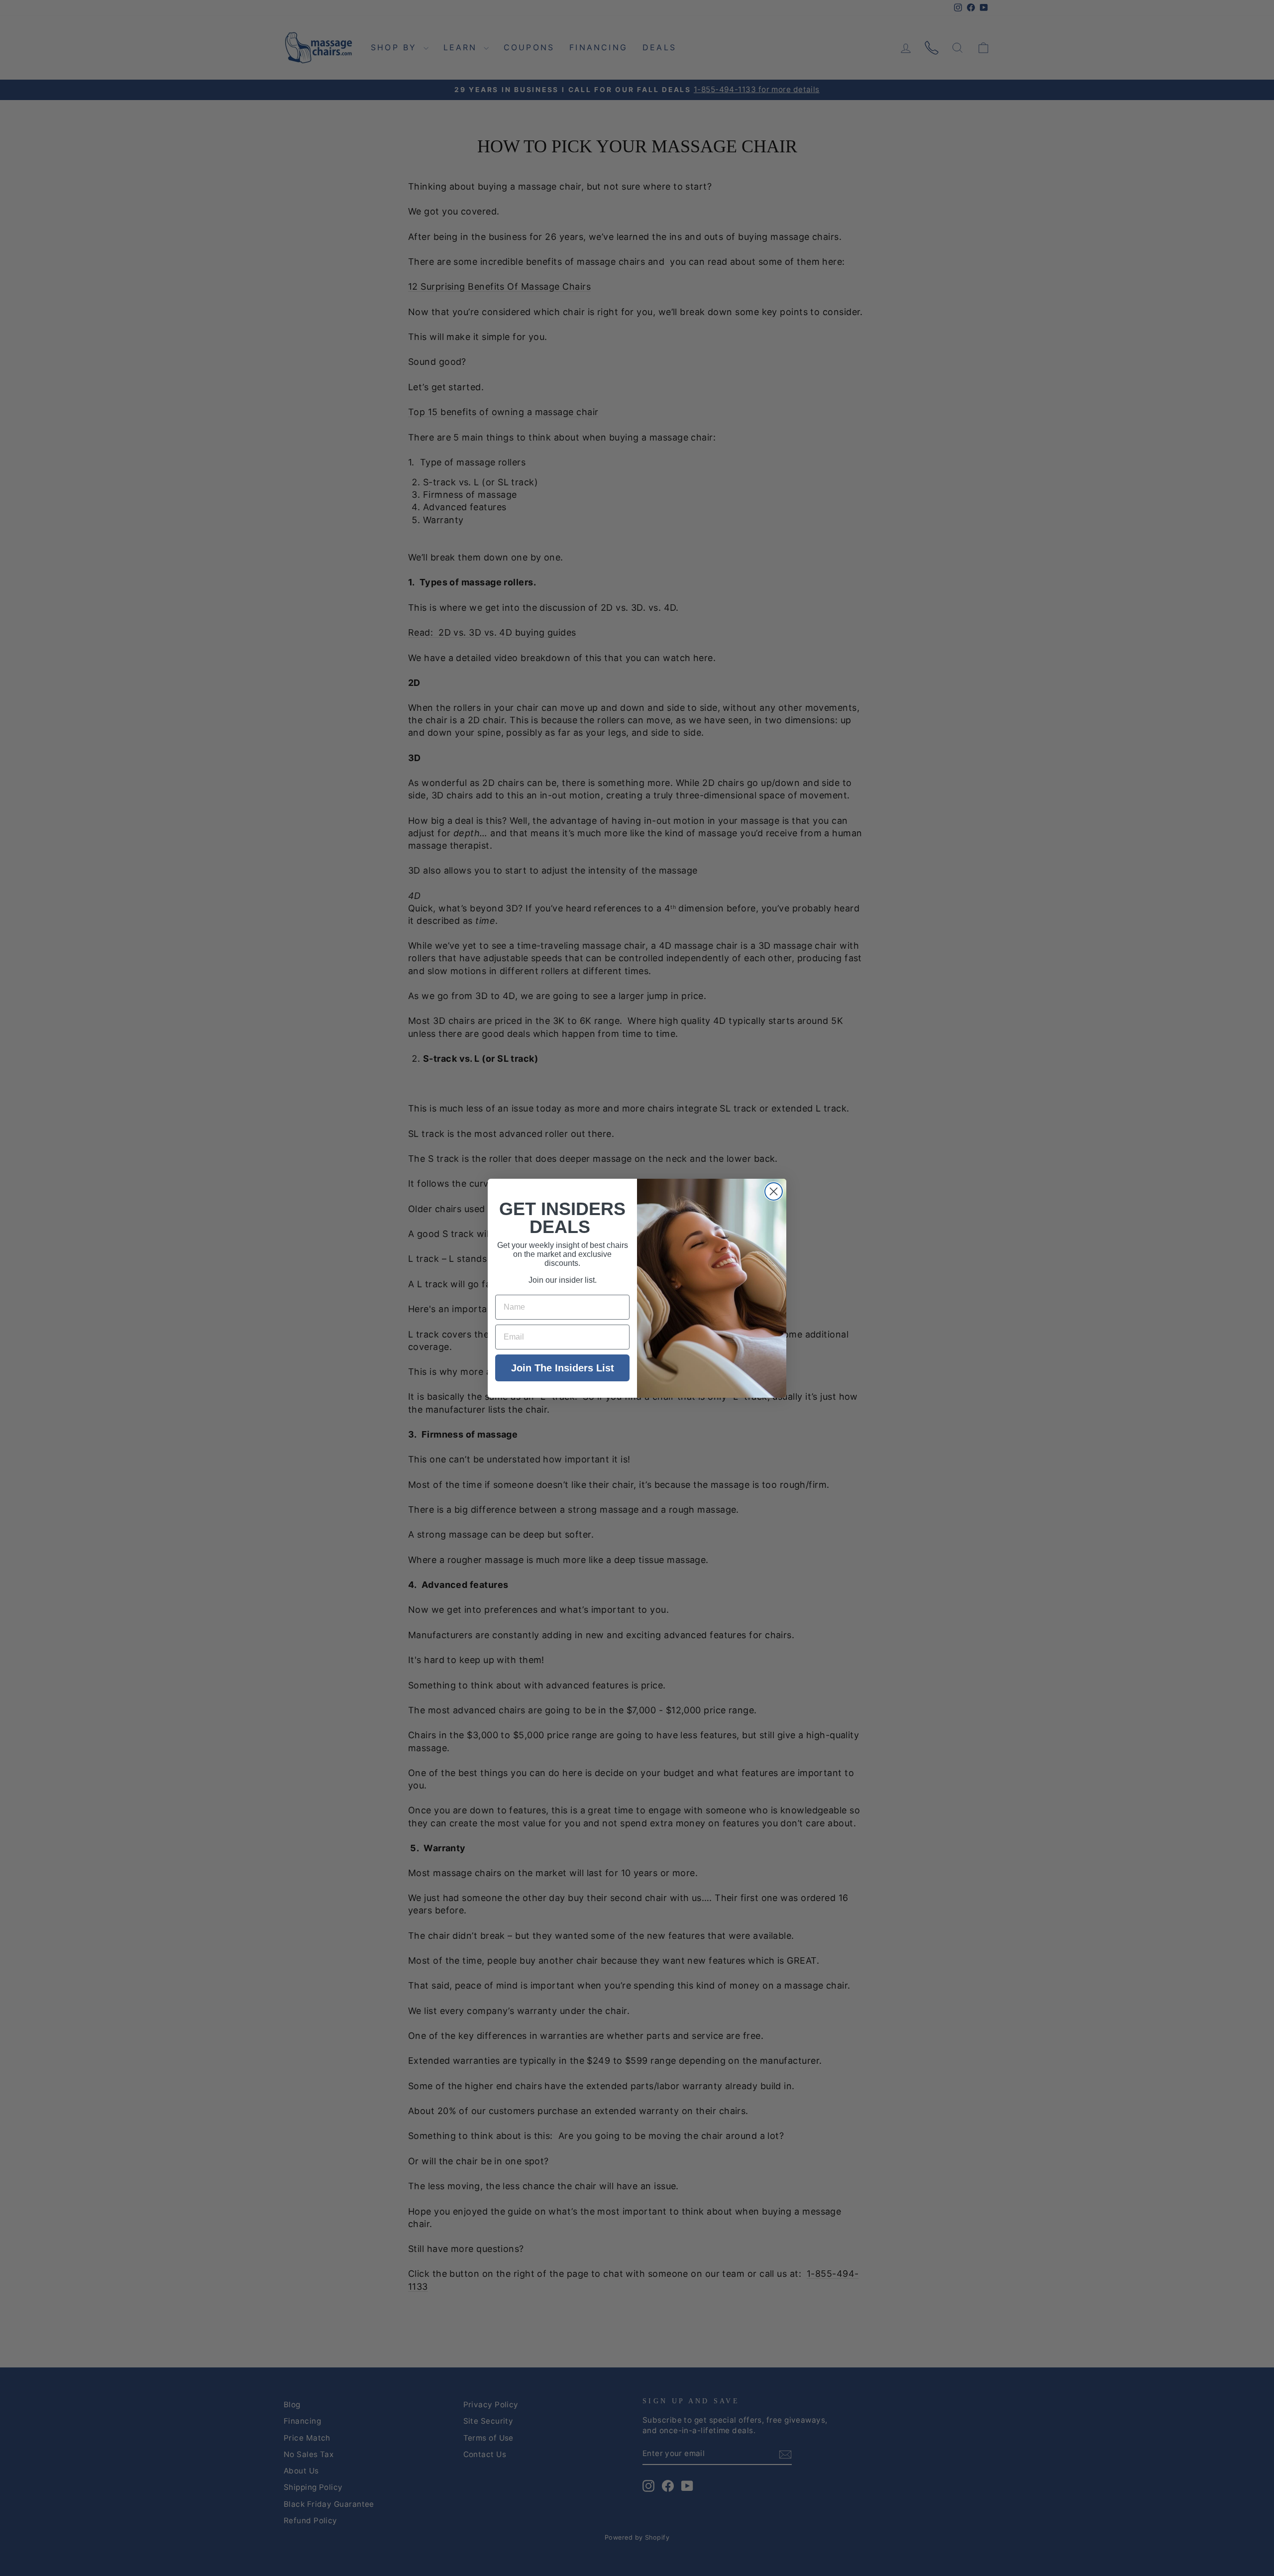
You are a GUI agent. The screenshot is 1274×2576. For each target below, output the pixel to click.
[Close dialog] (774, 1191)
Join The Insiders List (563, 1368)
